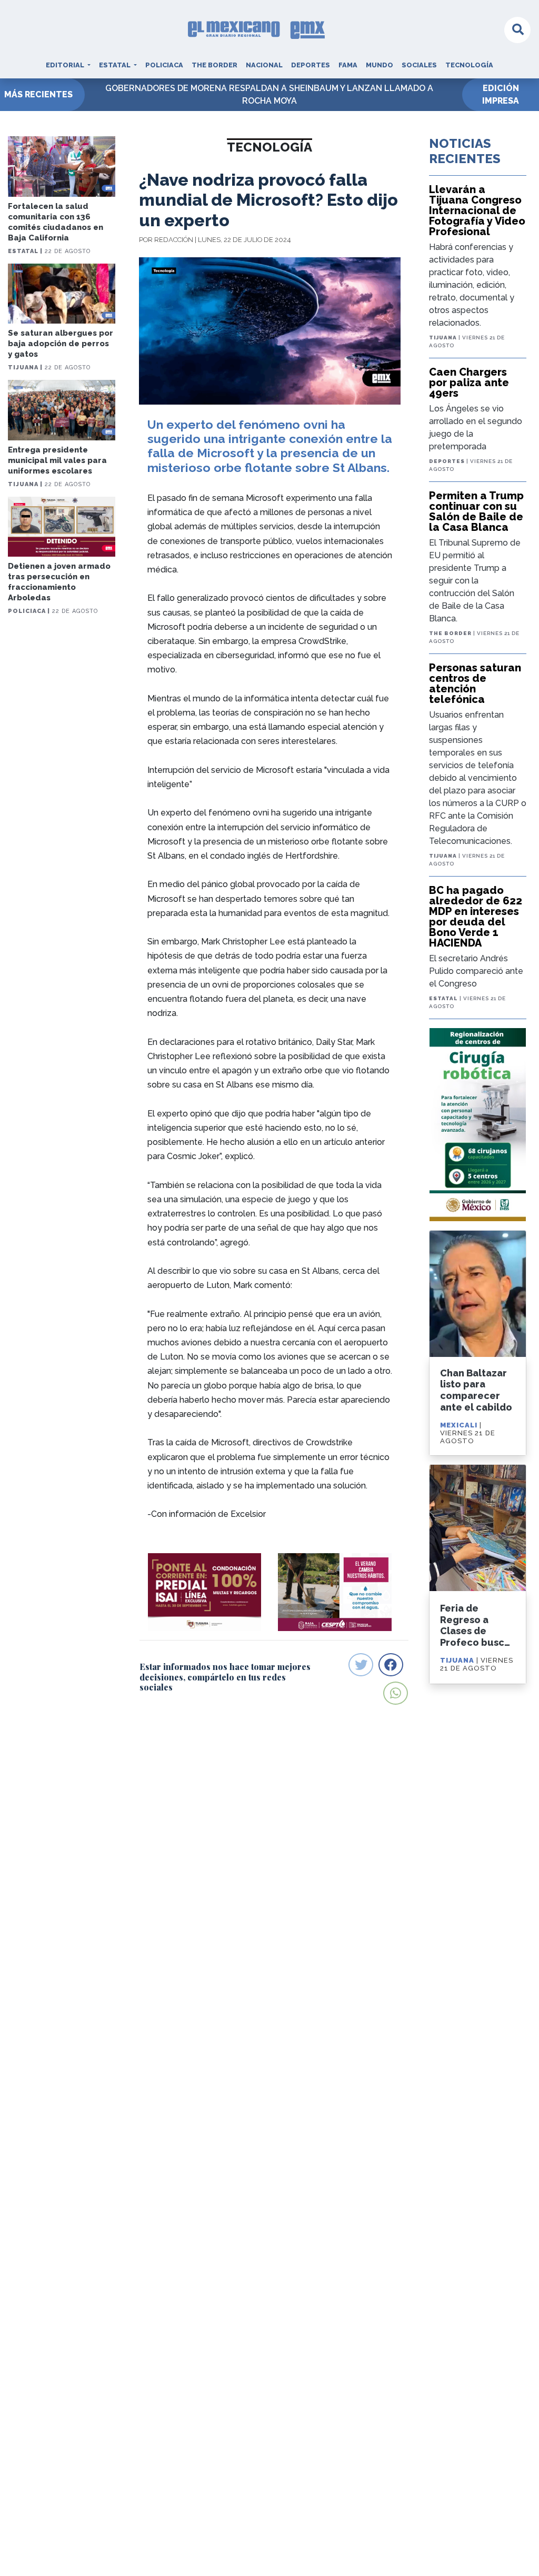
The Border (214, 65)
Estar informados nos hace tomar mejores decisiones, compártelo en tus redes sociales (225, 1677)
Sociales (419, 65)
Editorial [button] (66, 65)
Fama (348, 65)
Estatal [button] (116, 65)
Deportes (311, 65)
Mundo (380, 65)
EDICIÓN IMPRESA (501, 94)
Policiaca (164, 65)
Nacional (264, 65)
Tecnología (469, 65)
